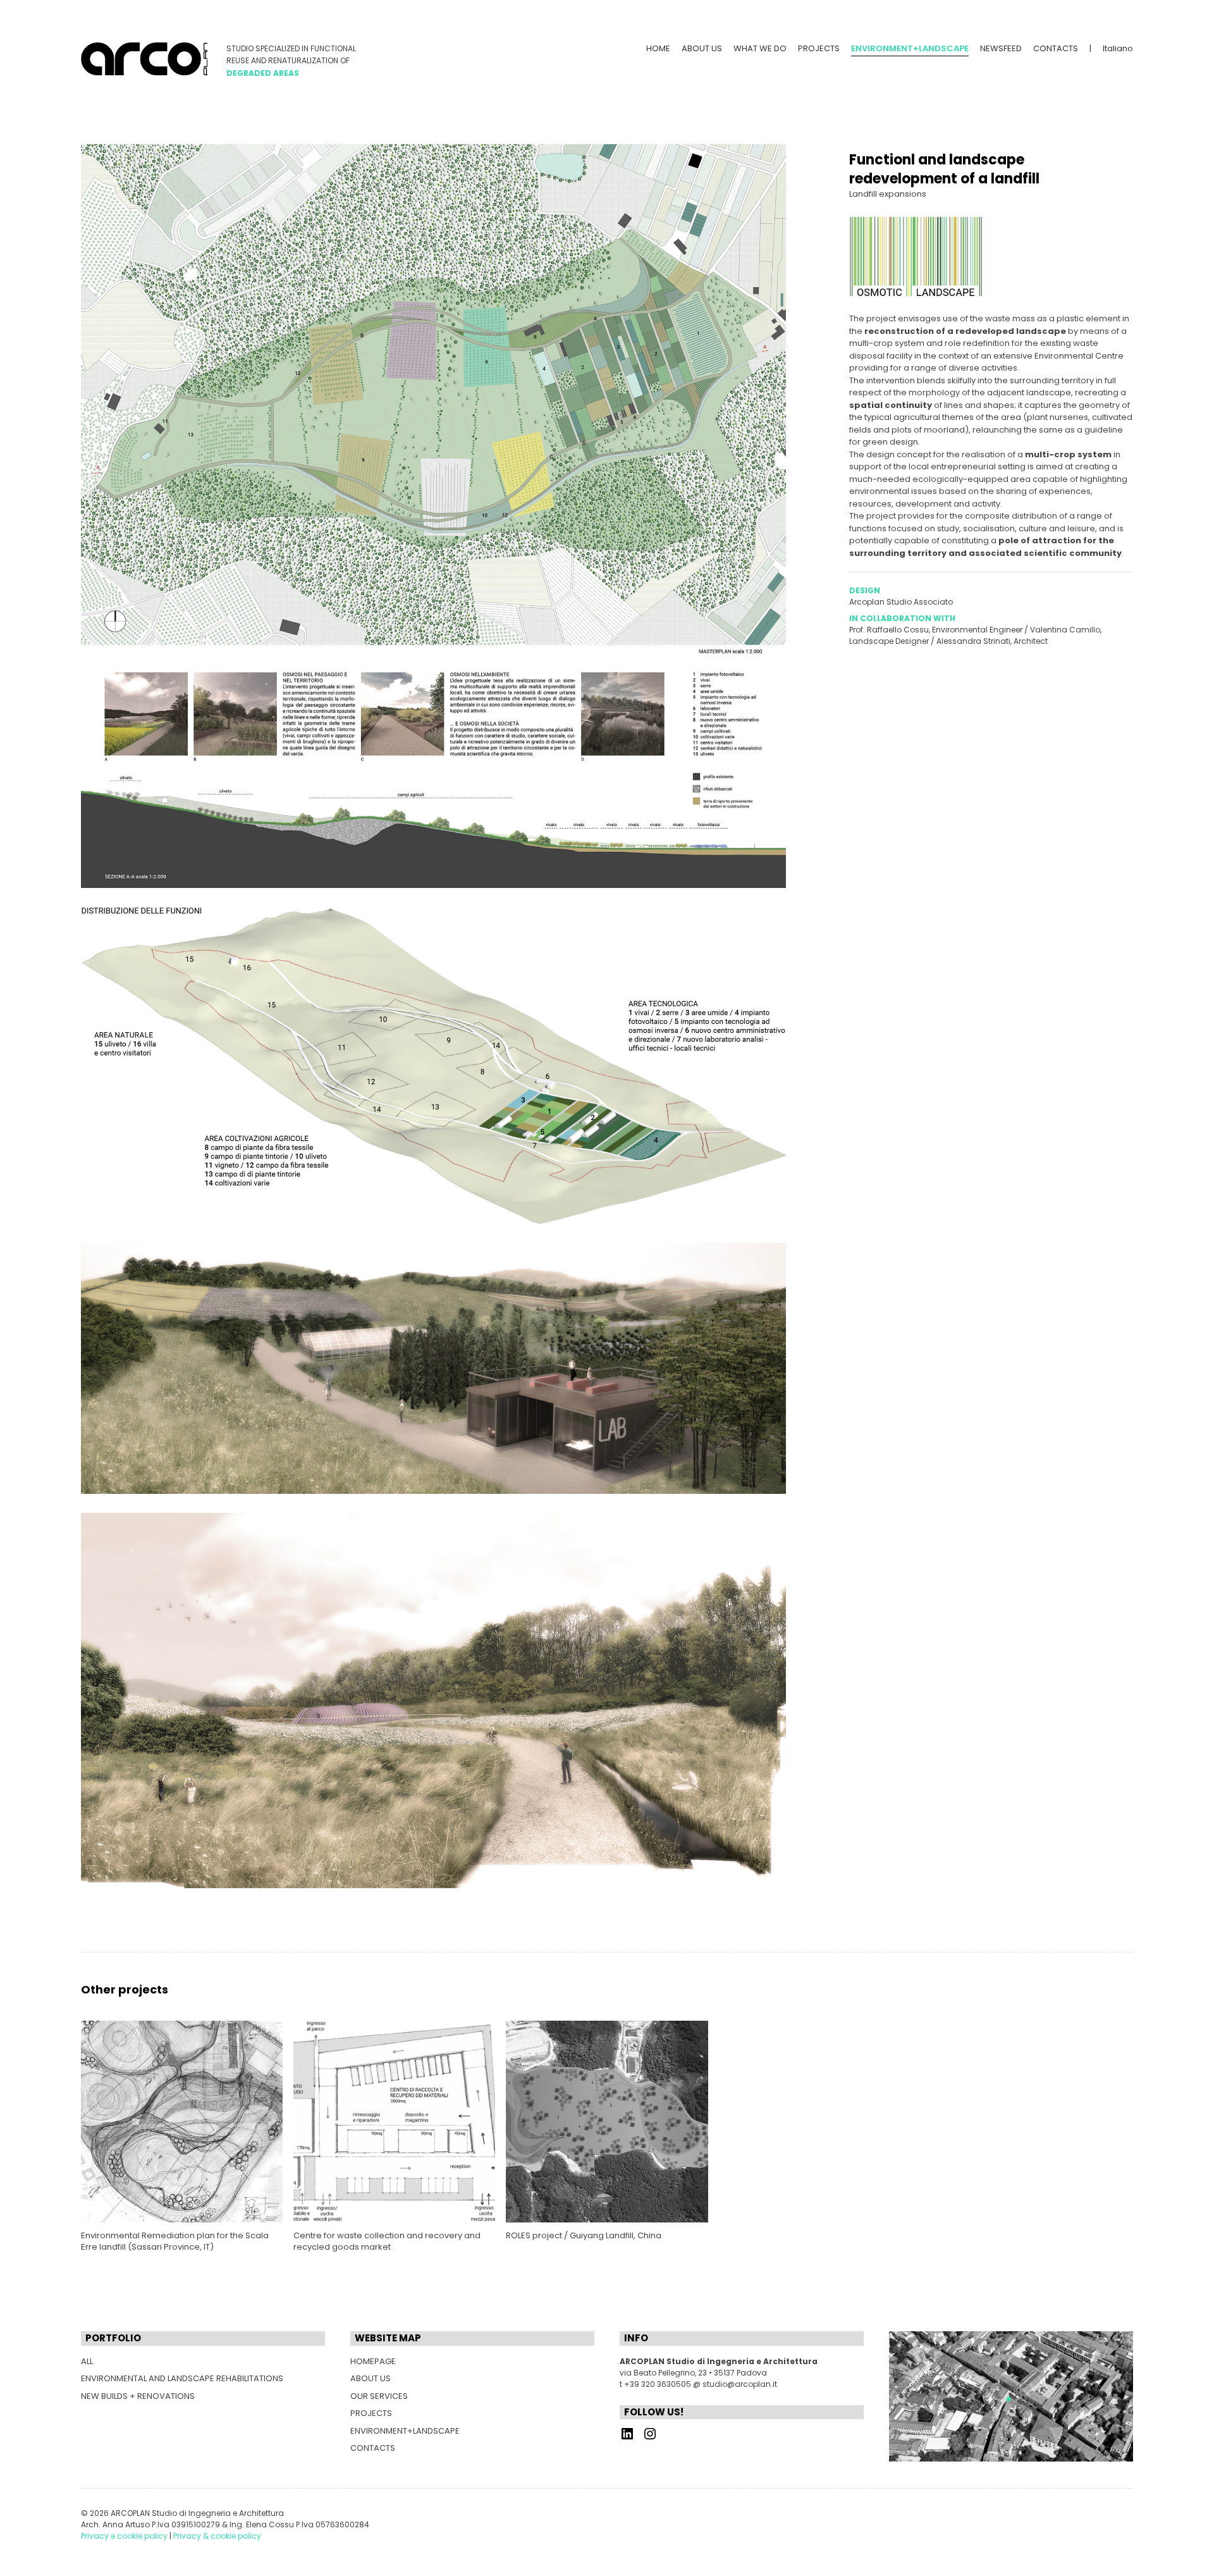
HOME (658, 48)
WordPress (221, 2546)
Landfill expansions (888, 194)
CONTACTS (1056, 48)
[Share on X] (874, 678)
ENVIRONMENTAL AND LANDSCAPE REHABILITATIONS (182, 2378)
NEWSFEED (1001, 48)
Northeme (150, 2546)
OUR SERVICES (379, 2396)
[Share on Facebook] (855, 678)
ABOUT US (702, 48)
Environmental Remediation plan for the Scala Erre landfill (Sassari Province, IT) (175, 2241)
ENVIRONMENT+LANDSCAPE (405, 2431)
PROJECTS (819, 48)
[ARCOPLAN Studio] (144, 59)
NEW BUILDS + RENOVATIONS (138, 2396)
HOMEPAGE (373, 2361)
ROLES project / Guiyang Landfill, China (584, 2235)
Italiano (1118, 48)
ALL (87, 2361)
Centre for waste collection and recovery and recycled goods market (387, 2241)
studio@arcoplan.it (740, 2384)
